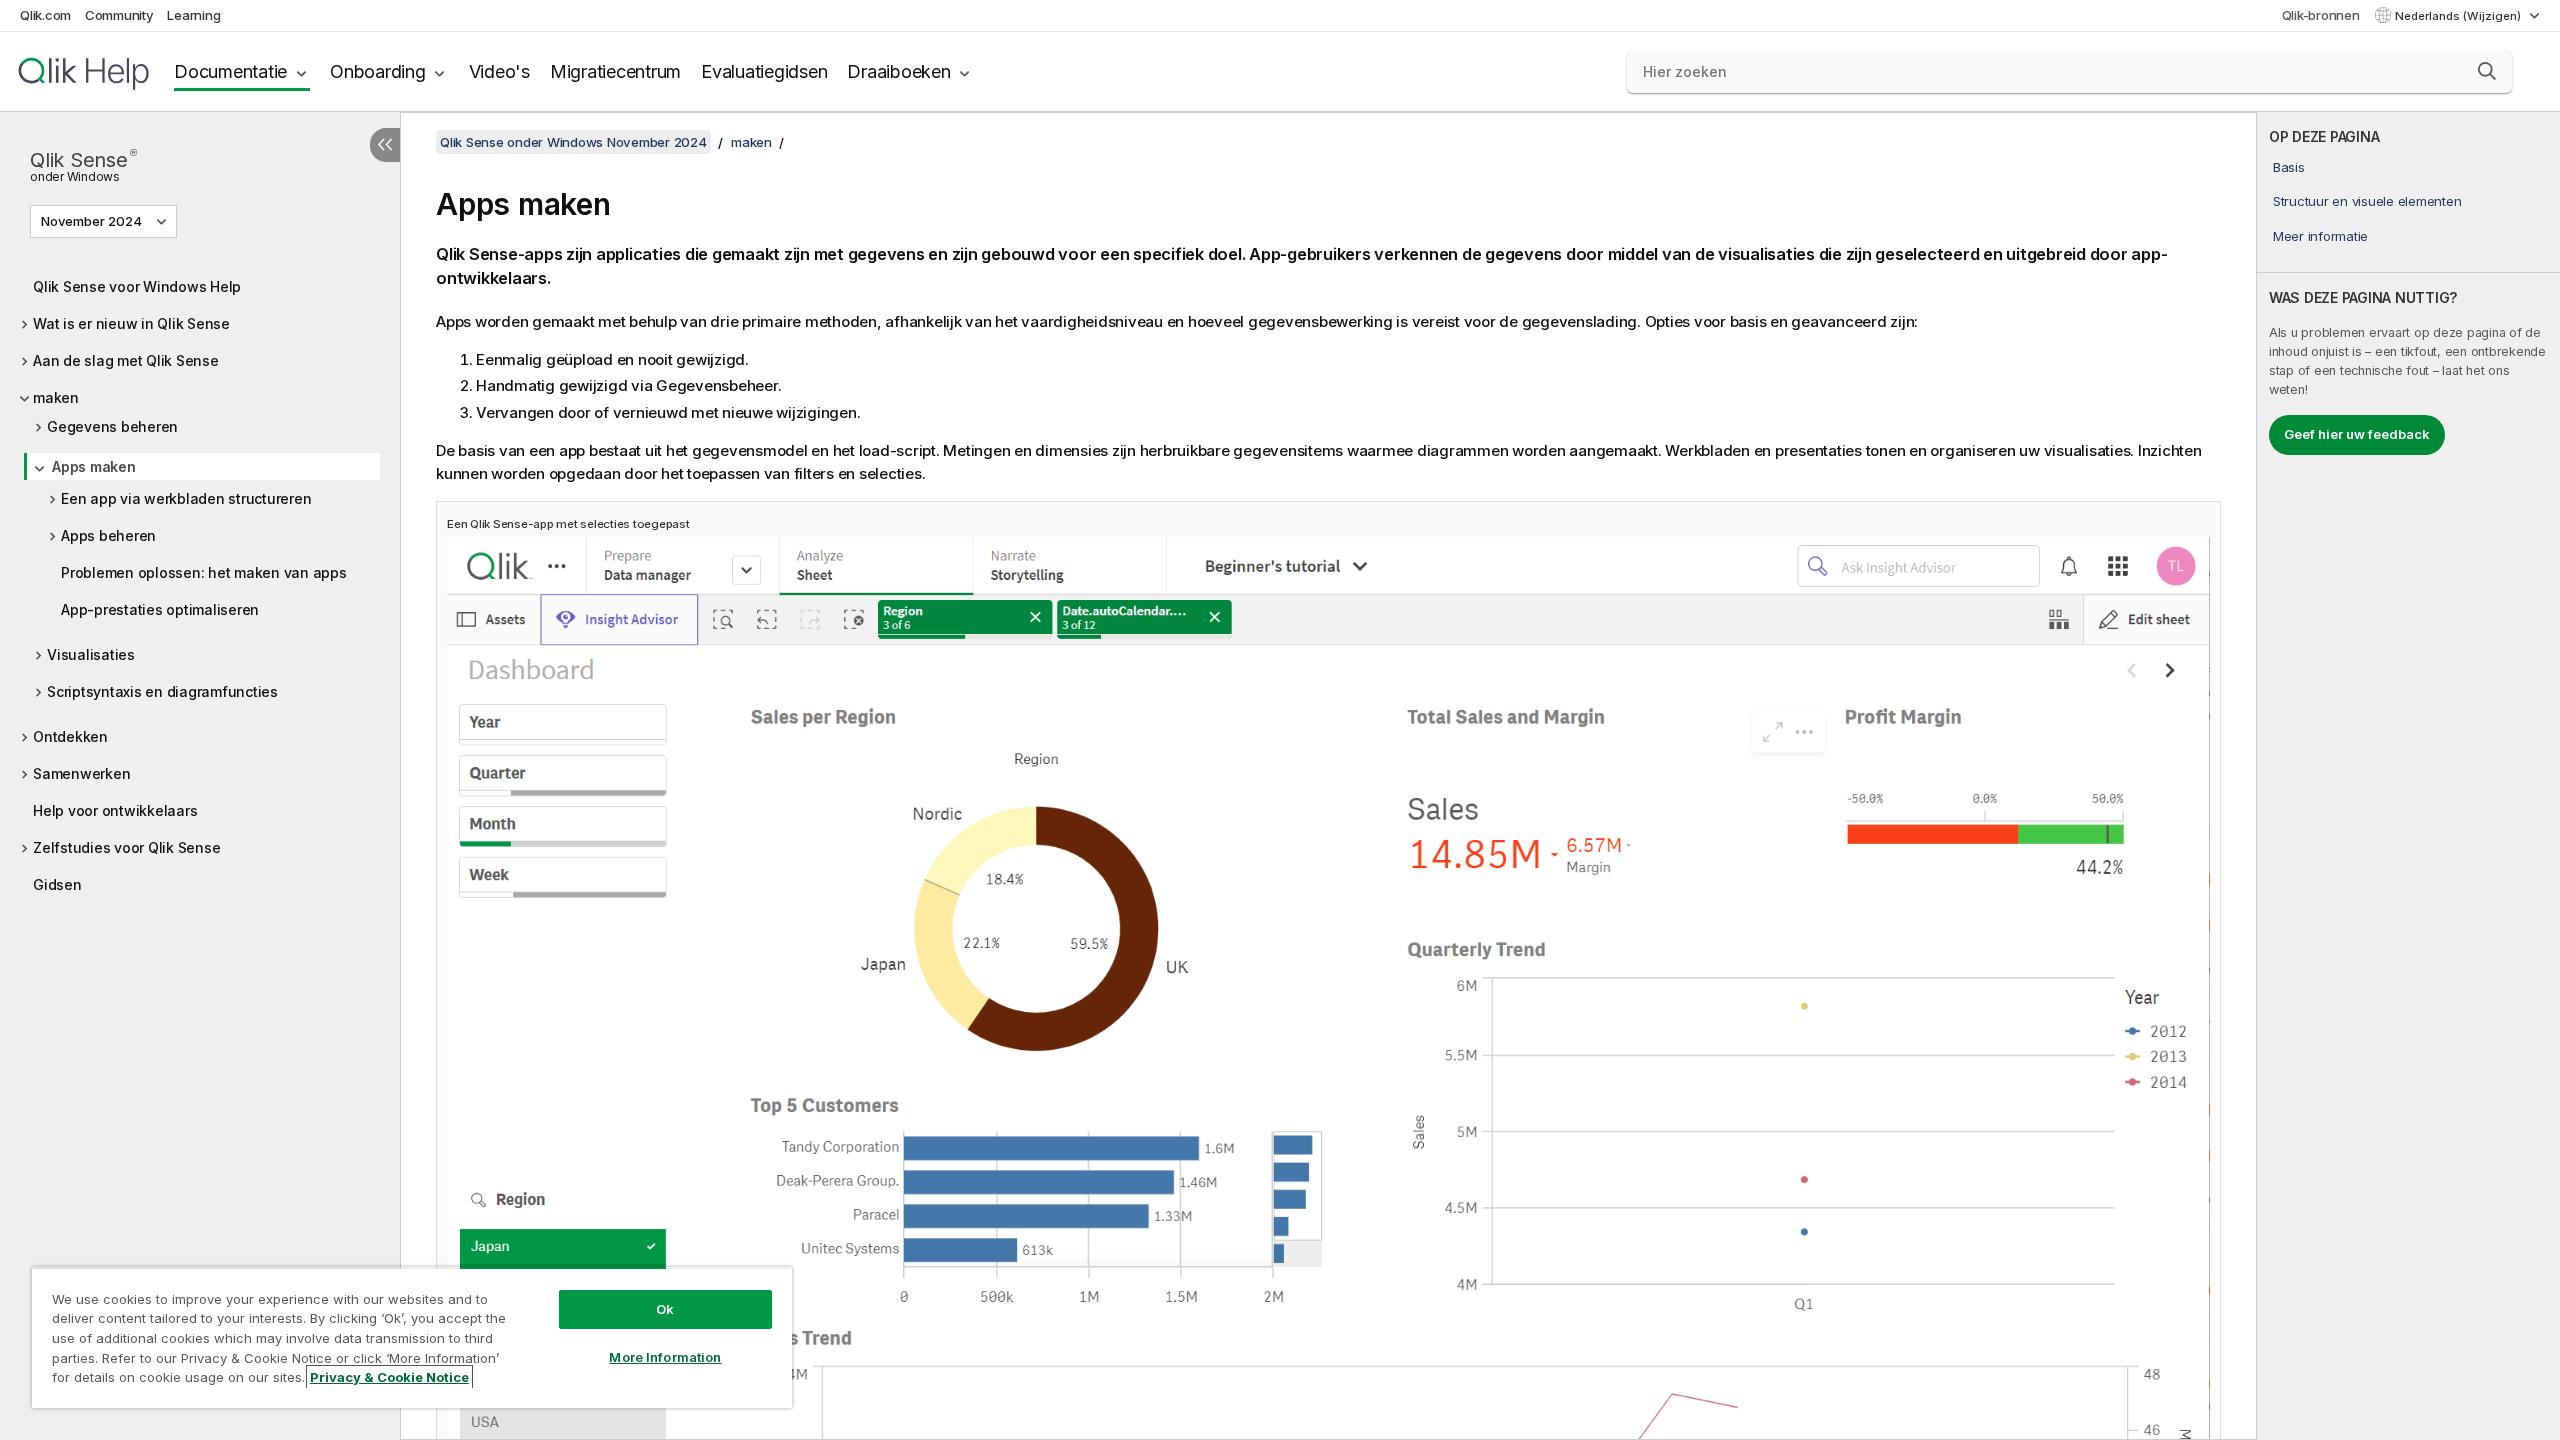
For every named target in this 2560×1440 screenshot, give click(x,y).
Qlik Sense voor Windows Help (137, 286)
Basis (2289, 167)
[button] (2487, 71)
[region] (412, 1337)
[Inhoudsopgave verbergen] (385, 145)
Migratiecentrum (615, 71)
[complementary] (2408, 776)
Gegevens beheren (112, 426)
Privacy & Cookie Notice (389, 1377)
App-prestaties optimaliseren (160, 609)
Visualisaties (91, 654)
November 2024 (91, 221)
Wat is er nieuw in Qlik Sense (131, 323)
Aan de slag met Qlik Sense (126, 360)
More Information (665, 1357)
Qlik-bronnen (2321, 15)
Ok (665, 1309)
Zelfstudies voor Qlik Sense (126, 847)
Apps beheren (108, 535)
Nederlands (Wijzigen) (2459, 16)
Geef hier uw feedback (2357, 434)
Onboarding (378, 71)
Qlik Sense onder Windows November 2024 (573, 142)
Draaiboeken (898, 71)
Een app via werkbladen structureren (186, 498)
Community (119, 15)
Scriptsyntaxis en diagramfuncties (162, 691)
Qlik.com (45, 15)
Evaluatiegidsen (764, 71)
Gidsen (57, 884)
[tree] (200, 580)
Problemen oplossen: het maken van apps (204, 572)
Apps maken (94, 466)
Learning (193, 15)
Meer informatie (2320, 236)
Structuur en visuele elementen (2367, 201)
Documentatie (230, 71)
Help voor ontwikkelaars (115, 810)
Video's (499, 71)
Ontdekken (70, 736)
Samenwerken (81, 773)
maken (56, 397)
